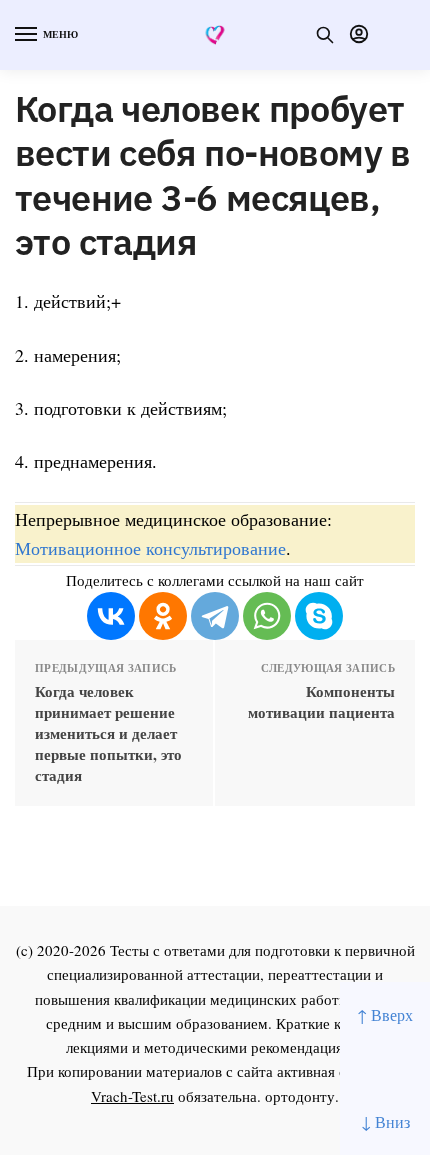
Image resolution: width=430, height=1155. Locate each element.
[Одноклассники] (163, 616)
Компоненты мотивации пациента (321, 702)
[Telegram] (215, 616)
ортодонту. (302, 1096)
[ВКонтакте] (111, 616)
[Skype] (319, 616)
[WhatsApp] (267, 616)
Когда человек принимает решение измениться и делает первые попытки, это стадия (108, 733)
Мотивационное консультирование (150, 548)
